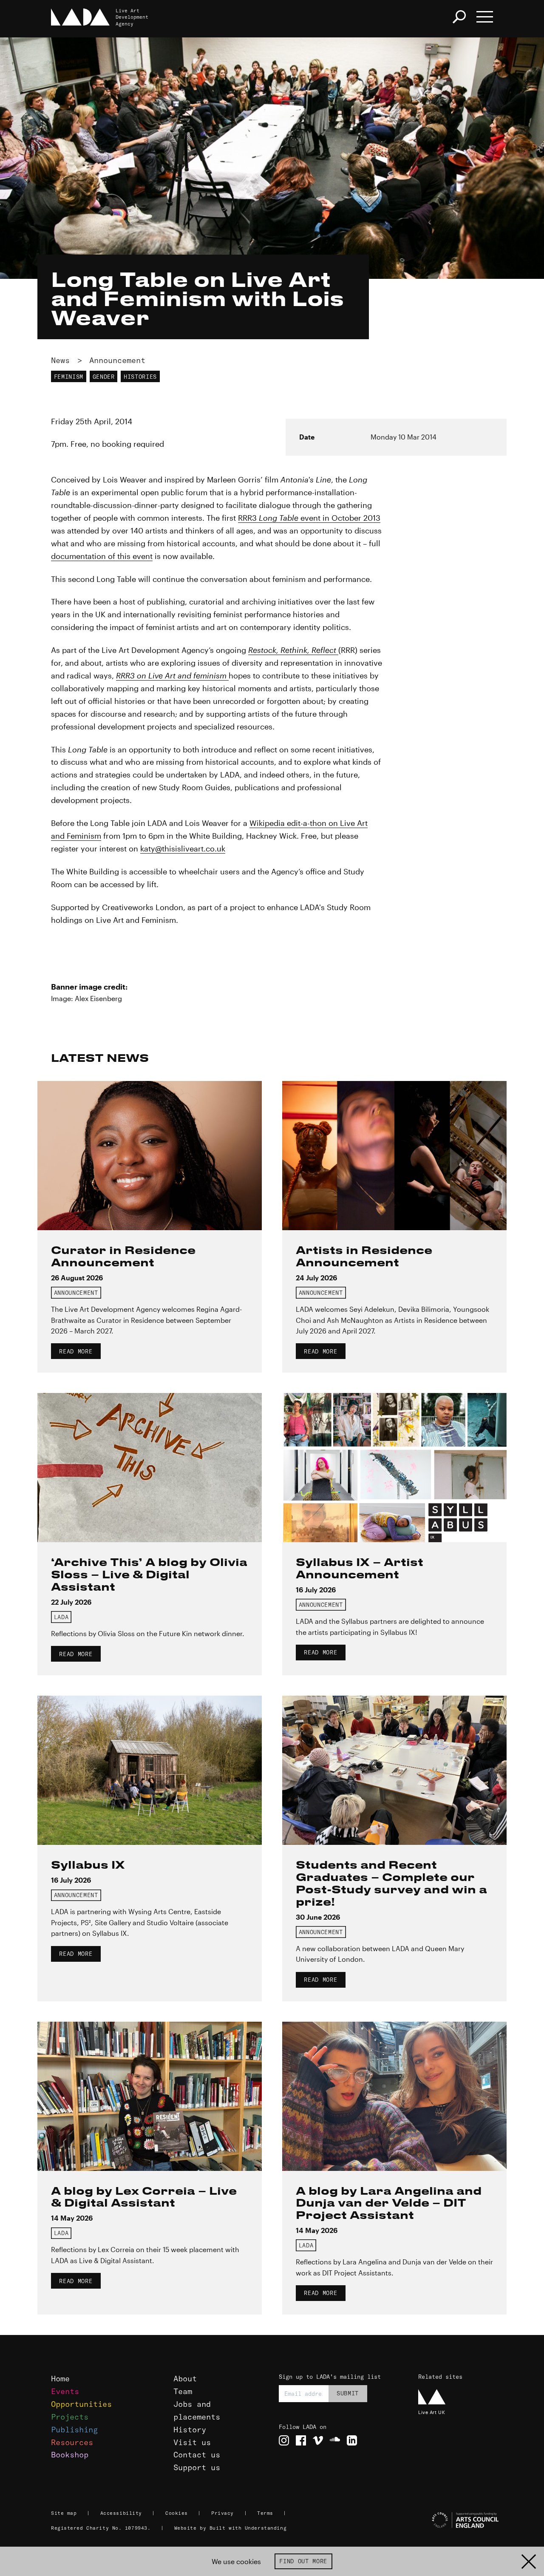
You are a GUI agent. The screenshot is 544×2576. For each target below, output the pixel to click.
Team (183, 2391)
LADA (61, 1617)
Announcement (117, 360)
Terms (265, 2513)
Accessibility (121, 2513)
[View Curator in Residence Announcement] (150, 1156)
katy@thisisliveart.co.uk (183, 848)
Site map (64, 2513)
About (185, 2379)
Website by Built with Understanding (231, 2528)
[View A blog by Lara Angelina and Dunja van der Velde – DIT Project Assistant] (394, 2096)
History (190, 2430)
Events (65, 2391)
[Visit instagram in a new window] (284, 2440)
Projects (70, 2417)
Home (60, 2379)
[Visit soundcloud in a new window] (335, 2440)
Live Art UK (432, 2412)
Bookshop (70, 2455)
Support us (197, 2467)
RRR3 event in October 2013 (309, 518)
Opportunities (81, 2404)
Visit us (192, 2442)
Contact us (197, 2455)
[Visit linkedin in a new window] (352, 2440)
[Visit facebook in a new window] (301, 2440)
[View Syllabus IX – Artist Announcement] (394, 1468)
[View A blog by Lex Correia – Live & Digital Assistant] (150, 2096)
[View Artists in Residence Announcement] (394, 1156)
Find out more (303, 2561)
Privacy (222, 2513)
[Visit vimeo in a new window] (318, 2440)
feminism (69, 377)
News (60, 360)
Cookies (177, 2513)
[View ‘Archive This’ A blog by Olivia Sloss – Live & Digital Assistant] (150, 1468)
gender (104, 377)
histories (140, 377)
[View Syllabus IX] (150, 1770)
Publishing (74, 2430)
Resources (72, 2442)
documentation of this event (102, 556)
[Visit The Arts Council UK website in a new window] (455, 2520)
